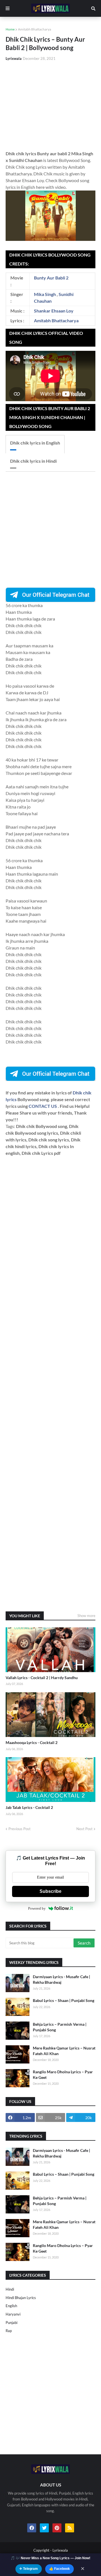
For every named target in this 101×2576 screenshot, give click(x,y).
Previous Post (19, 1829)
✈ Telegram (29, 2569)
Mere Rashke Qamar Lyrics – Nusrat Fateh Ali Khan (64, 2051)
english (11, 2306)
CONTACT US (43, 1106)
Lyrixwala (60, 2550)
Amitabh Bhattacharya (35, 29)
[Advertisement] (50, 106)
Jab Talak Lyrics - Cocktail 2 (29, 1807)
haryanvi (13, 2314)
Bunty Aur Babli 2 (51, 278)
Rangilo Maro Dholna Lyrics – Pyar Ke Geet (63, 2075)
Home (10, 29)
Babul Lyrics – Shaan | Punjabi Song (64, 2000)
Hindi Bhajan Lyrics (21, 2298)
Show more (86, 1616)
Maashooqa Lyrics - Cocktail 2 (32, 1742)
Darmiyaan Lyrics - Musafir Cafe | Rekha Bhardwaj (61, 1979)
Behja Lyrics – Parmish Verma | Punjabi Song (60, 2027)
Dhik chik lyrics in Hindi (33, 461)
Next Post (84, 1829)
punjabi (12, 2323)
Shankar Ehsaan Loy (54, 311)
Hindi (10, 2289)
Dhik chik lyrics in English (35, 443)
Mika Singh (45, 294)
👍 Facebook (59, 2569)
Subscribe (50, 1891)
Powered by (37, 1908)
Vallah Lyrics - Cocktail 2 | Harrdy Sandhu (42, 1678)
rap (9, 2331)
